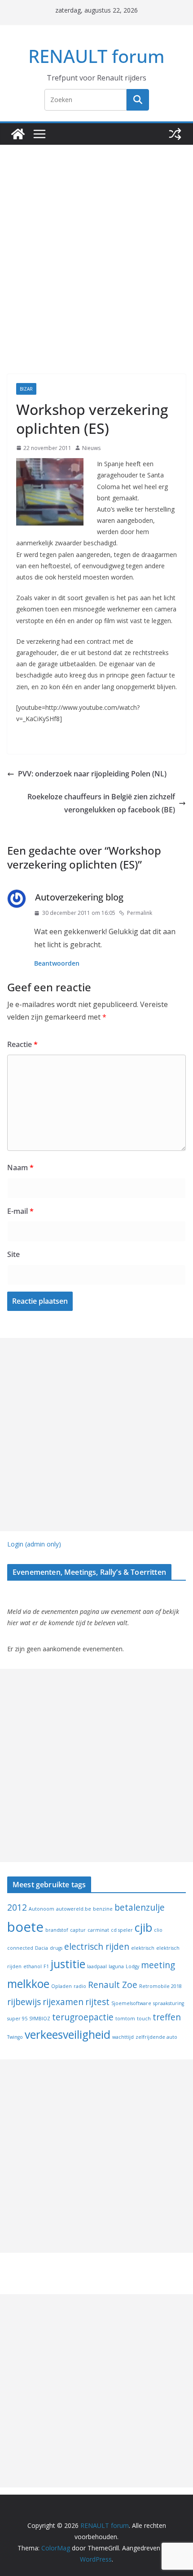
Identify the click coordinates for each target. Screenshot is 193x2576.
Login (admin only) (34, 1544)
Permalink (140, 913)
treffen (167, 2017)
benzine (103, 1909)
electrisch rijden (97, 1947)
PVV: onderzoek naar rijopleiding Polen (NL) (92, 774)
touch (144, 2019)
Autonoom (42, 1909)
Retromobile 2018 (160, 1986)
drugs (56, 1948)
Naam (20, 1168)
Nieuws (91, 448)
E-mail (20, 1211)
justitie (68, 1964)
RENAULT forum (96, 56)
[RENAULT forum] (18, 134)
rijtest (97, 2002)
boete (25, 1927)
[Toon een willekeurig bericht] (175, 134)
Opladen (61, 1986)
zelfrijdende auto (156, 2037)
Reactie (22, 1044)
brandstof (57, 1930)
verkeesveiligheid (68, 2035)
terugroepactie (83, 2017)
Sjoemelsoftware (131, 2003)
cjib (143, 1928)
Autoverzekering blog (79, 897)
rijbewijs (24, 2002)
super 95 (17, 2019)
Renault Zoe (113, 1985)
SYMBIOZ (40, 2019)
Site (13, 1254)
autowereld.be (74, 1909)
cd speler (122, 1930)
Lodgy (132, 1966)
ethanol (33, 1966)
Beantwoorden (57, 963)
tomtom (125, 2019)
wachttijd (123, 2037)
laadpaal (97, 1966)
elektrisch (143, 1948)
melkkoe (28, 1984)
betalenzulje (140, 1907)
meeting (158, 1965)
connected (20, 1948)
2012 (17, 1907)
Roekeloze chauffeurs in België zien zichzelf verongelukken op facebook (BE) (101, 803)
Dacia (42, 1948)
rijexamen (63, 2002)
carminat (98, 1930)
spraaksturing (169, 2003)
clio (158, 1930)
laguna (116, 1966)
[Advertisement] (96, 246)
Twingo (15, 2037)
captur (78, 1930)
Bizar (26, 389)
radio (80, 1986)
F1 (46, 1966)
